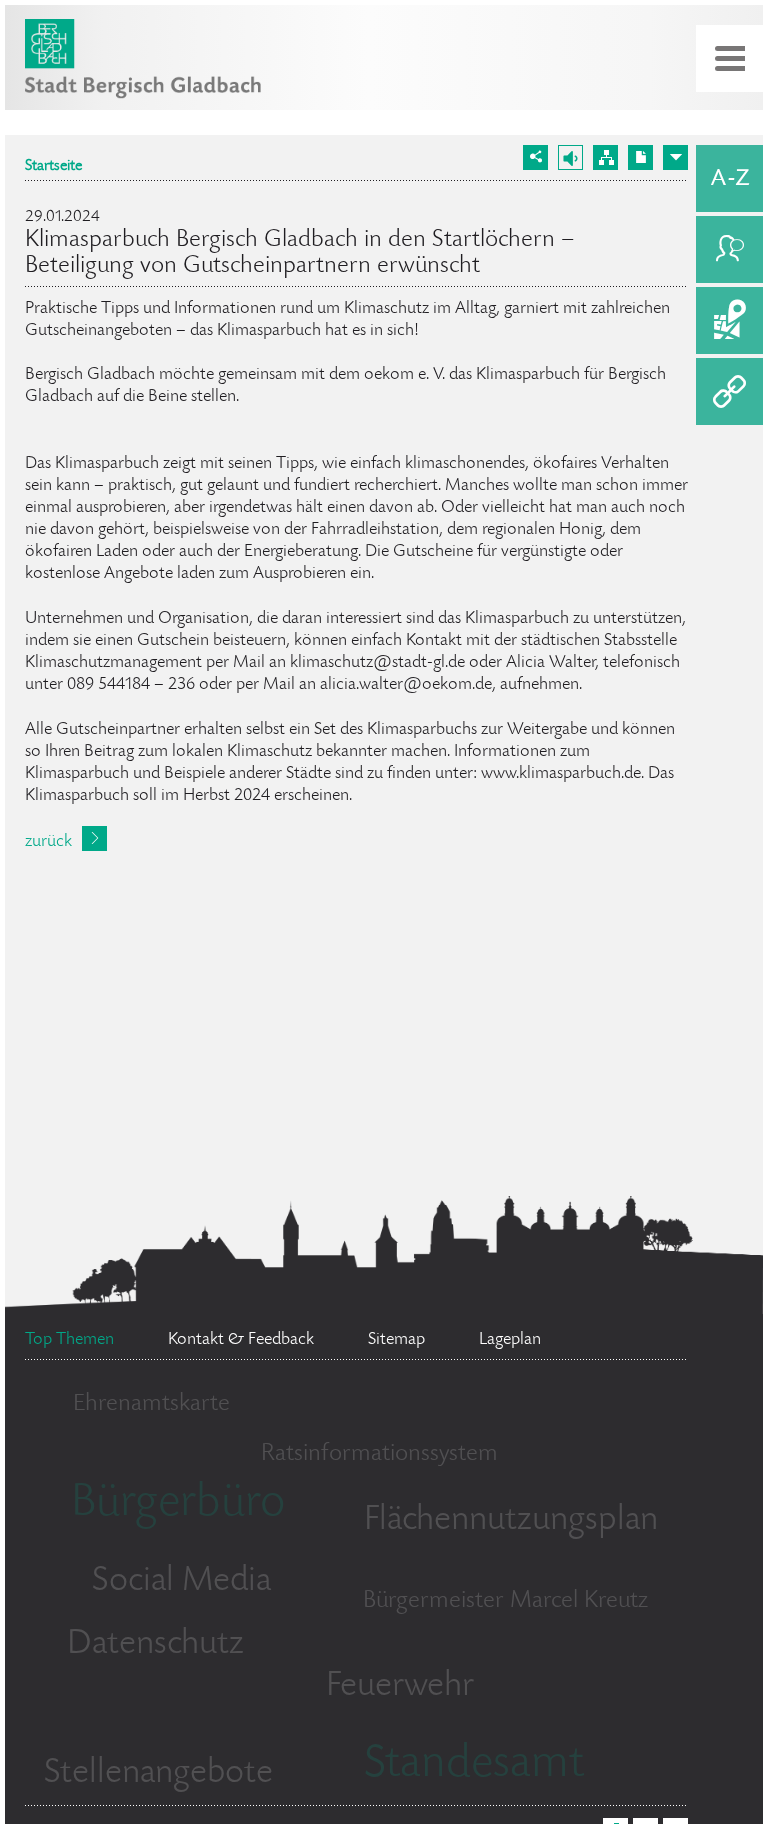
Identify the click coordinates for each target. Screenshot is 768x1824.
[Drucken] (640, 157)
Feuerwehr (400, 1687)
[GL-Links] (729, 391)
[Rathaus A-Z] (729, 178)
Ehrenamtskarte (151, 1404)
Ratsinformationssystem (379, 1454)
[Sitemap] (605, 157)
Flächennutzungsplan (511, 1521)
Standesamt (474, 1766)
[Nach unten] (675, 157)
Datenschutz (155, 1645)
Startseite (53, 167)
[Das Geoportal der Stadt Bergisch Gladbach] (729, 320)
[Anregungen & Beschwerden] (729, 249)
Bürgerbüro (178, 1505)
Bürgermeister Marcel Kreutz (505, 1601)
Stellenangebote (158, 1774)
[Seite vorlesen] (570, 157)
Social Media (181, 1582)
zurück (48, 842)
